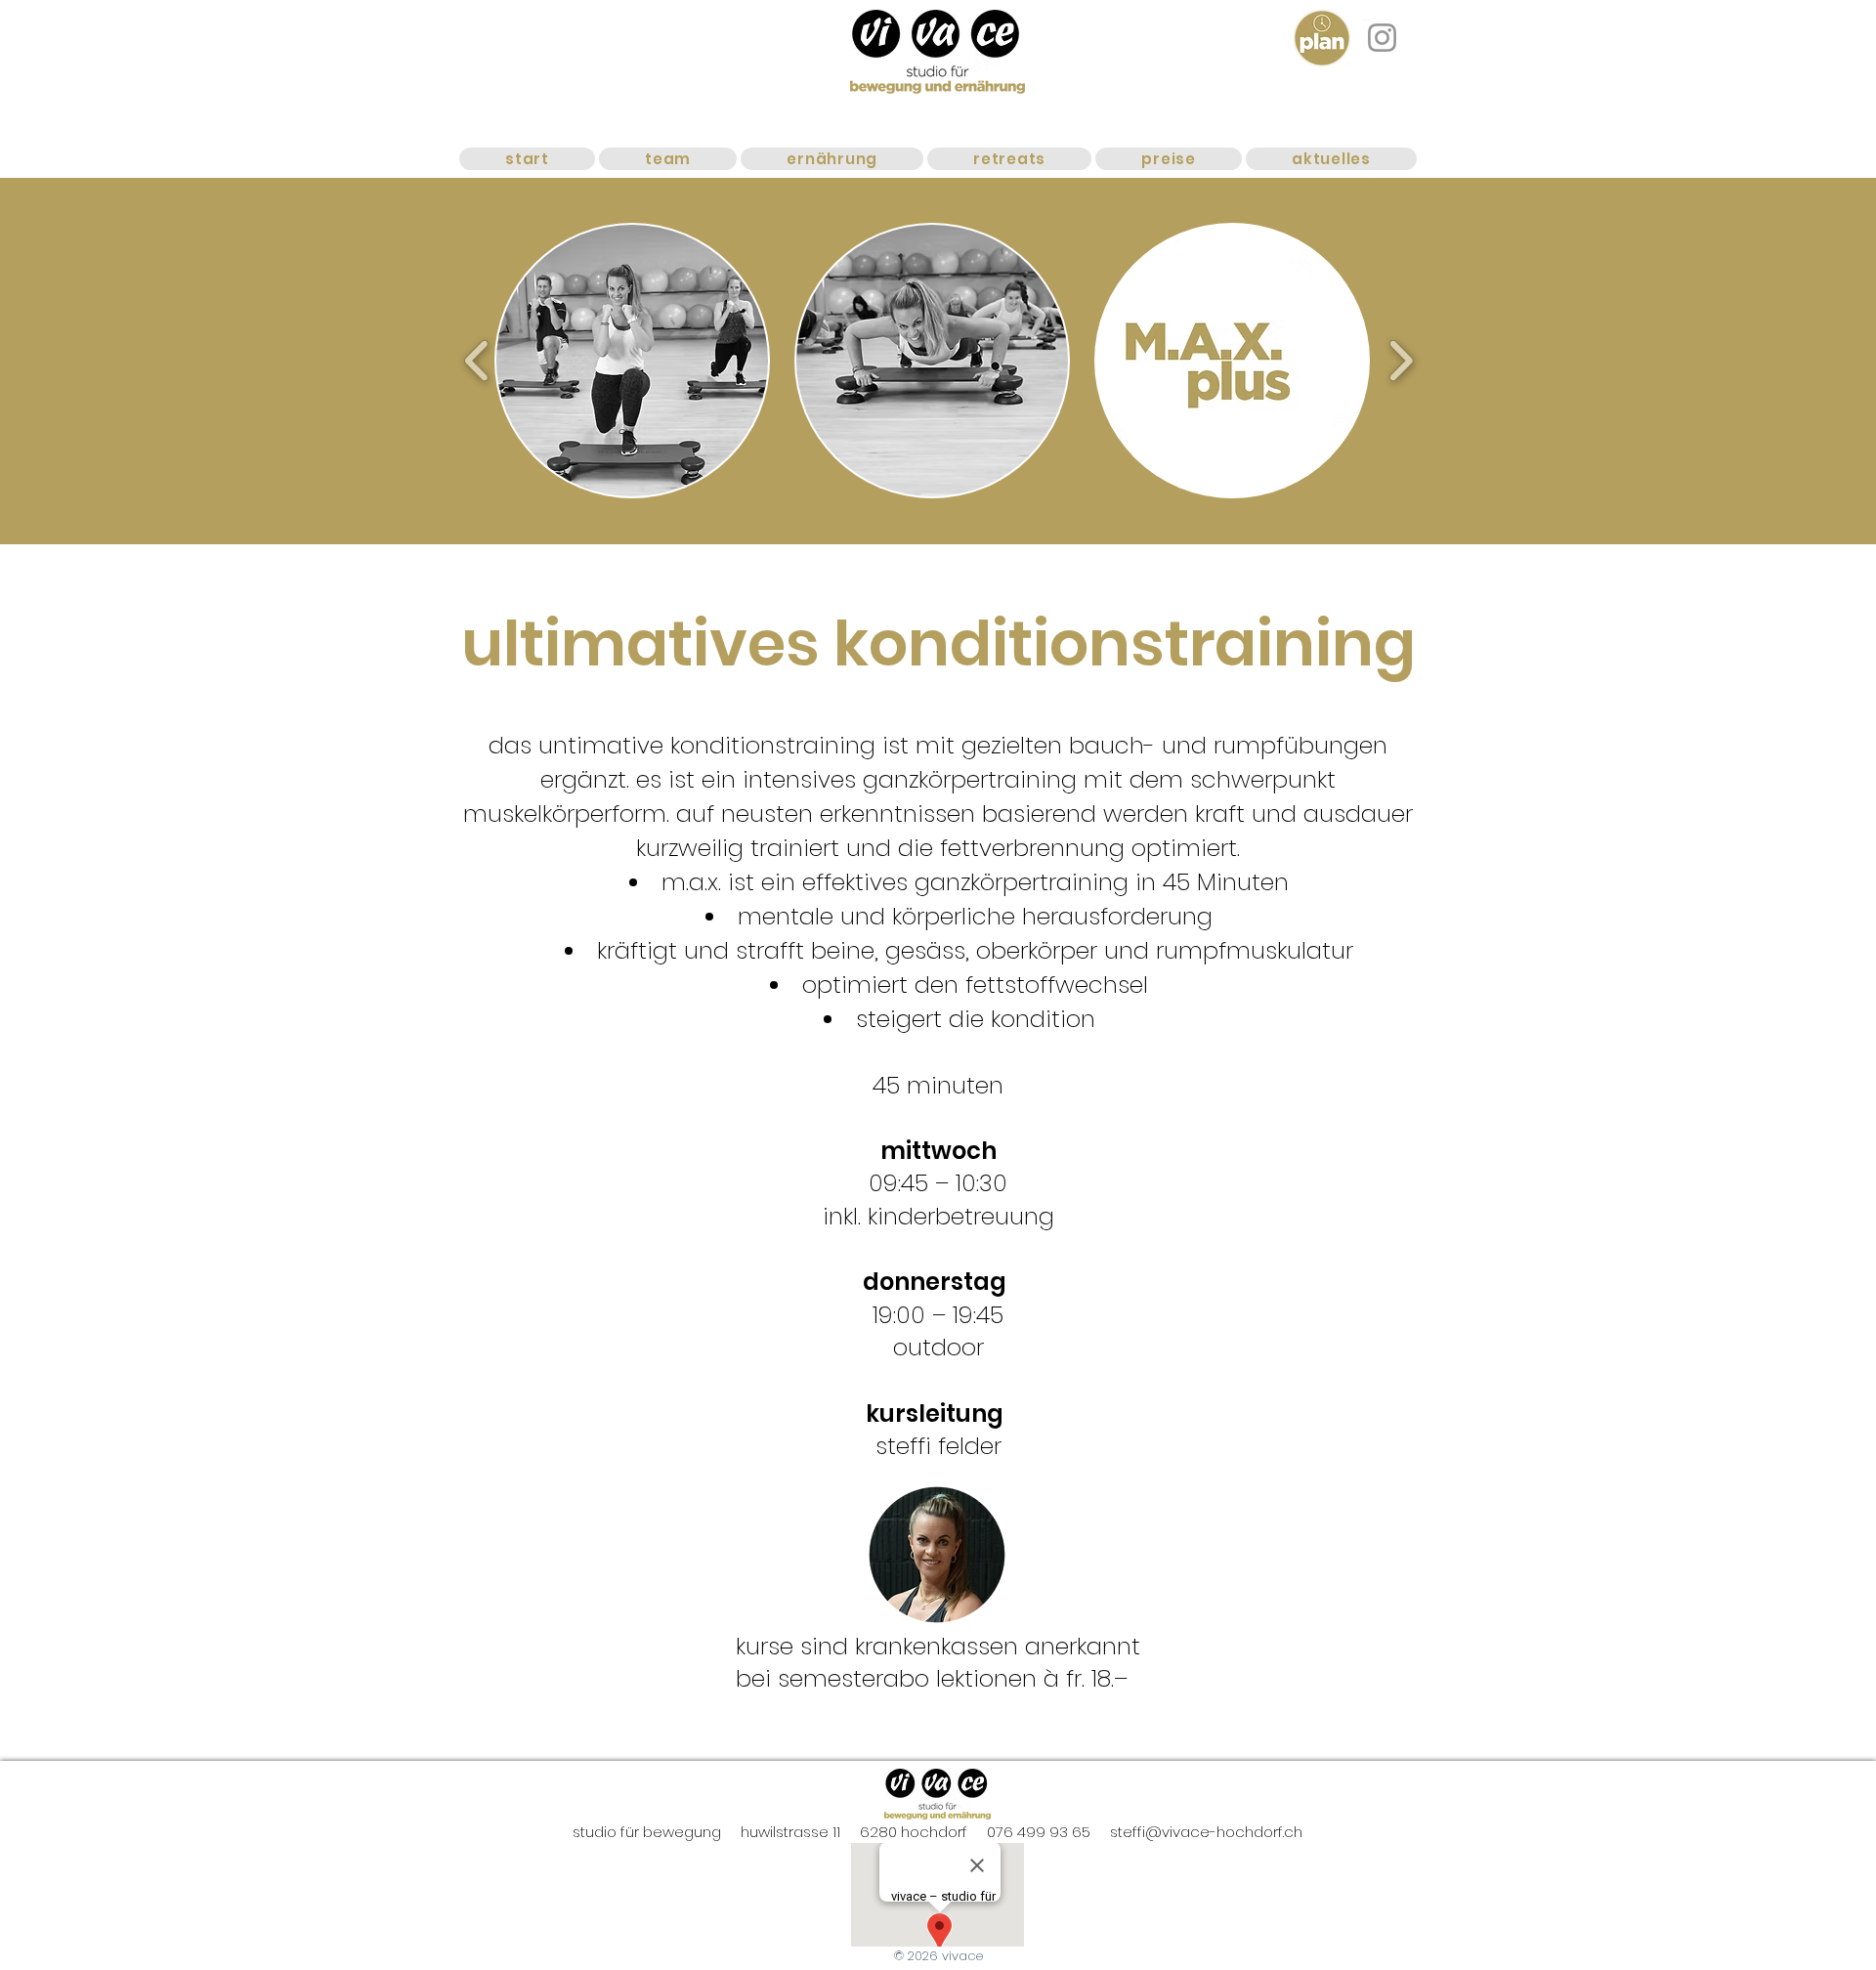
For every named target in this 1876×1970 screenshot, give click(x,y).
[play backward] (477, 360)
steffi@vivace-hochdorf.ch (1206, 1832)
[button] (632, 361)
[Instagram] (1382, 38)
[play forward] (1401, 360)
